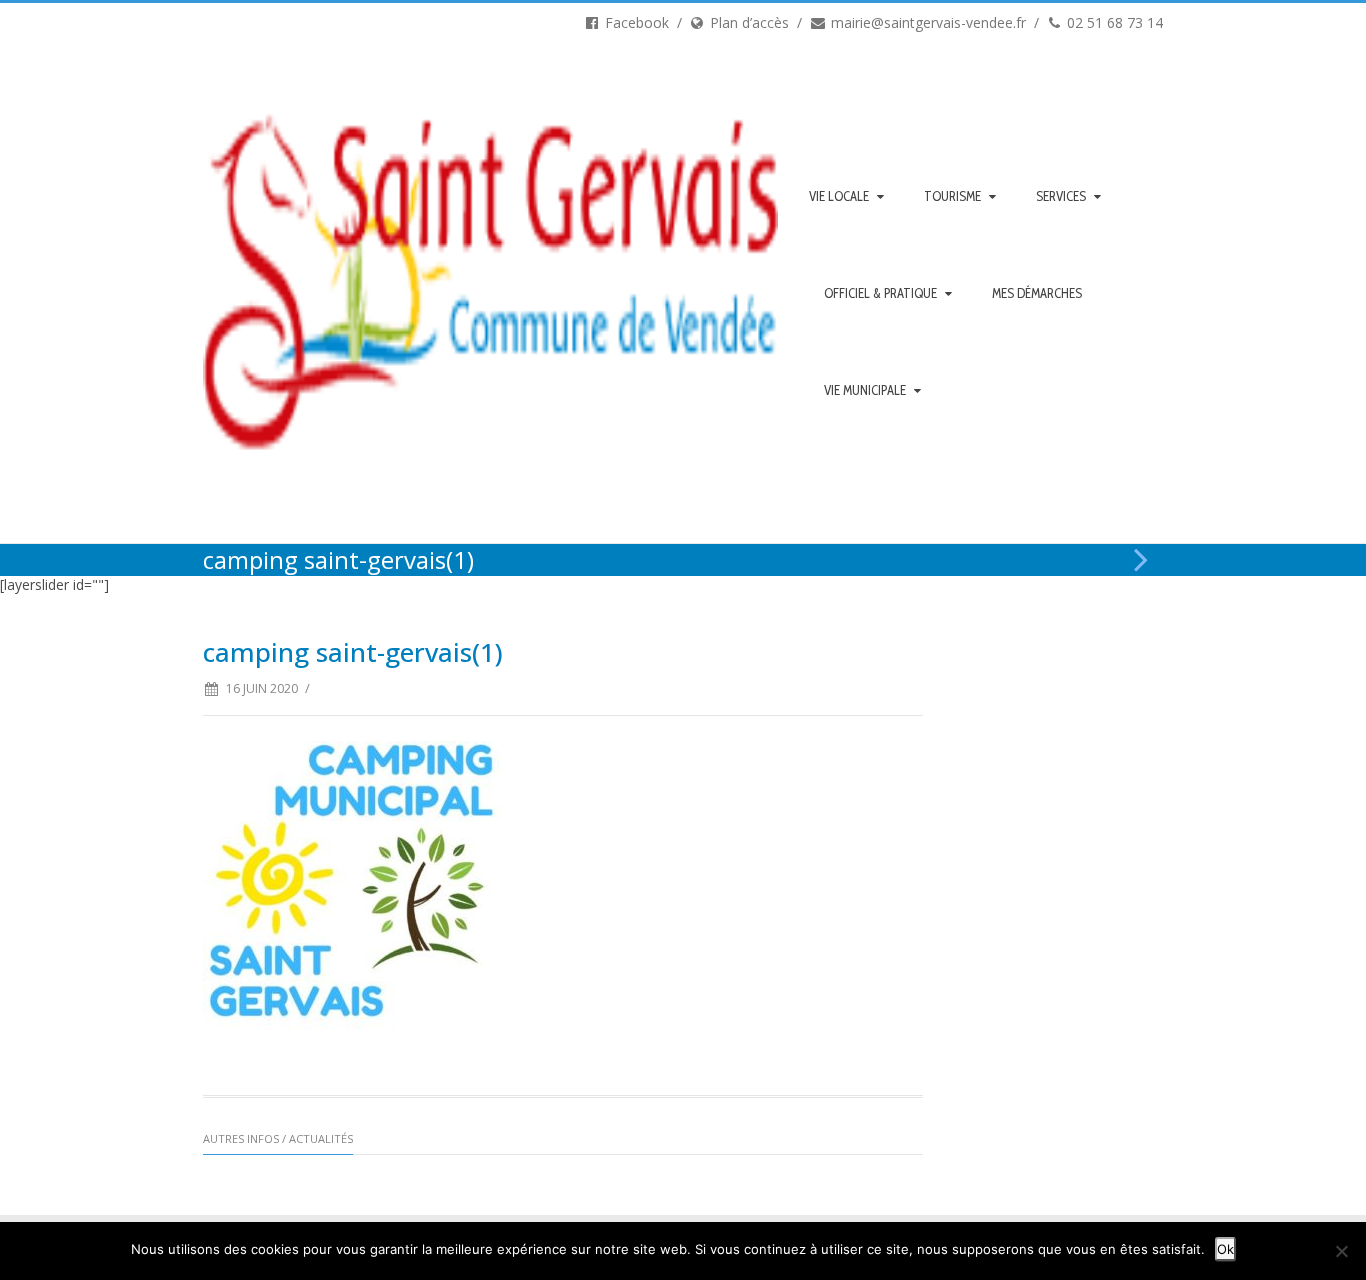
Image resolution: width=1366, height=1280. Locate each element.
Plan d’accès (747, 22)
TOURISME (952, 196)
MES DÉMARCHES (1037, 293)
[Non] (1341, 1251)
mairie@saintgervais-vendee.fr (926, 22)
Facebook (635, 22)
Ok (1225, 1249)
